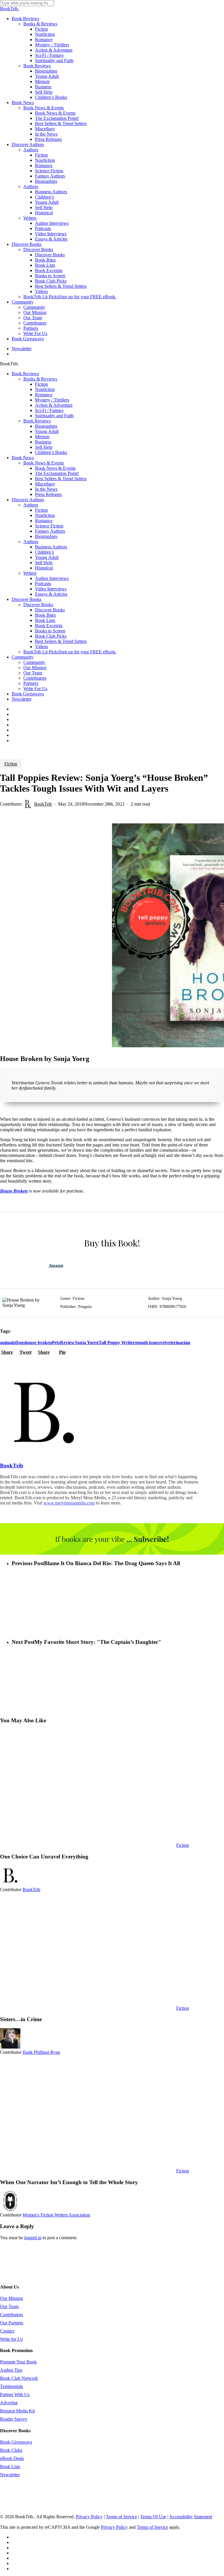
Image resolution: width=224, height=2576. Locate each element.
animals (8, 1343)
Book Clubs (11, 2450)
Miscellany (45, 484)
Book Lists (45, 620)
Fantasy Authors (50, 531)
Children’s (44, 552)
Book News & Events (44, 463)
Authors (31, 505)
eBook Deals (12, 2458)
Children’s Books (51, 452)
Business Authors (51, 547)
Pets (56, 1343)
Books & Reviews (40, 379)
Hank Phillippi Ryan (41, 2052)
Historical (44, 568)
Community (23, 657)
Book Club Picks (51, 636)
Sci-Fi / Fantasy (49, 410)
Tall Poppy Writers (118, 1343)
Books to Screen (50, 631)
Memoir (42, 437)
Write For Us (35, 689)
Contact (7, 2331)
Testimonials (12, 2386)
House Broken (14, 1191)
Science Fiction (49, 526)
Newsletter (22, 699)
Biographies (46, 426)
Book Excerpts (49, 626)
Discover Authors (28, 500)
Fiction (41, 384)
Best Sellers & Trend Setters (61, 479)
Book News (23, 458)
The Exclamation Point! (57, 473)
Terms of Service (121, 2517)
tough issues (148, 1343)
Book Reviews (25, 374)
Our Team (33, 673)
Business (43, 442)
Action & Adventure (54, 405)
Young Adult (47, 431)
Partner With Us (15, 2394)
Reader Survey (14, 2419)
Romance (44, 395)
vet (163, 1343)
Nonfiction (45, 389)
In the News (46, 489)
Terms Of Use (153, 2517)
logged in (33, 2238)
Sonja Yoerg (87, 1343)
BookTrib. (9, 9)
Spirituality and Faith (54, 416)
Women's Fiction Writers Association (56, 2215)
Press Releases (48, 494)
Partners (31, 683)
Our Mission (35, 668)
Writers (30, 573)
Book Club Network (19, 2378)
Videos (41, 647)
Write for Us (11, 2339)
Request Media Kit (17, 2411)
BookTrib (43, 804)
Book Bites (45, 615)
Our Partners (12, 2323)
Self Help (44, 447)
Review (67, 1343)
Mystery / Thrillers (52, 400)
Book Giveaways (28, 694)
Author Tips (11, 2370)
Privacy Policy (89, 2517)
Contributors (35, 678)
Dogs (20, 1343)
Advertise (9, 2403)
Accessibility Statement (191, 2517)
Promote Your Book (18, 2362)
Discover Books (27, 599)
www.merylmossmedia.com (69, 1503)
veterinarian (178, 1343)
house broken (38, 1343)
